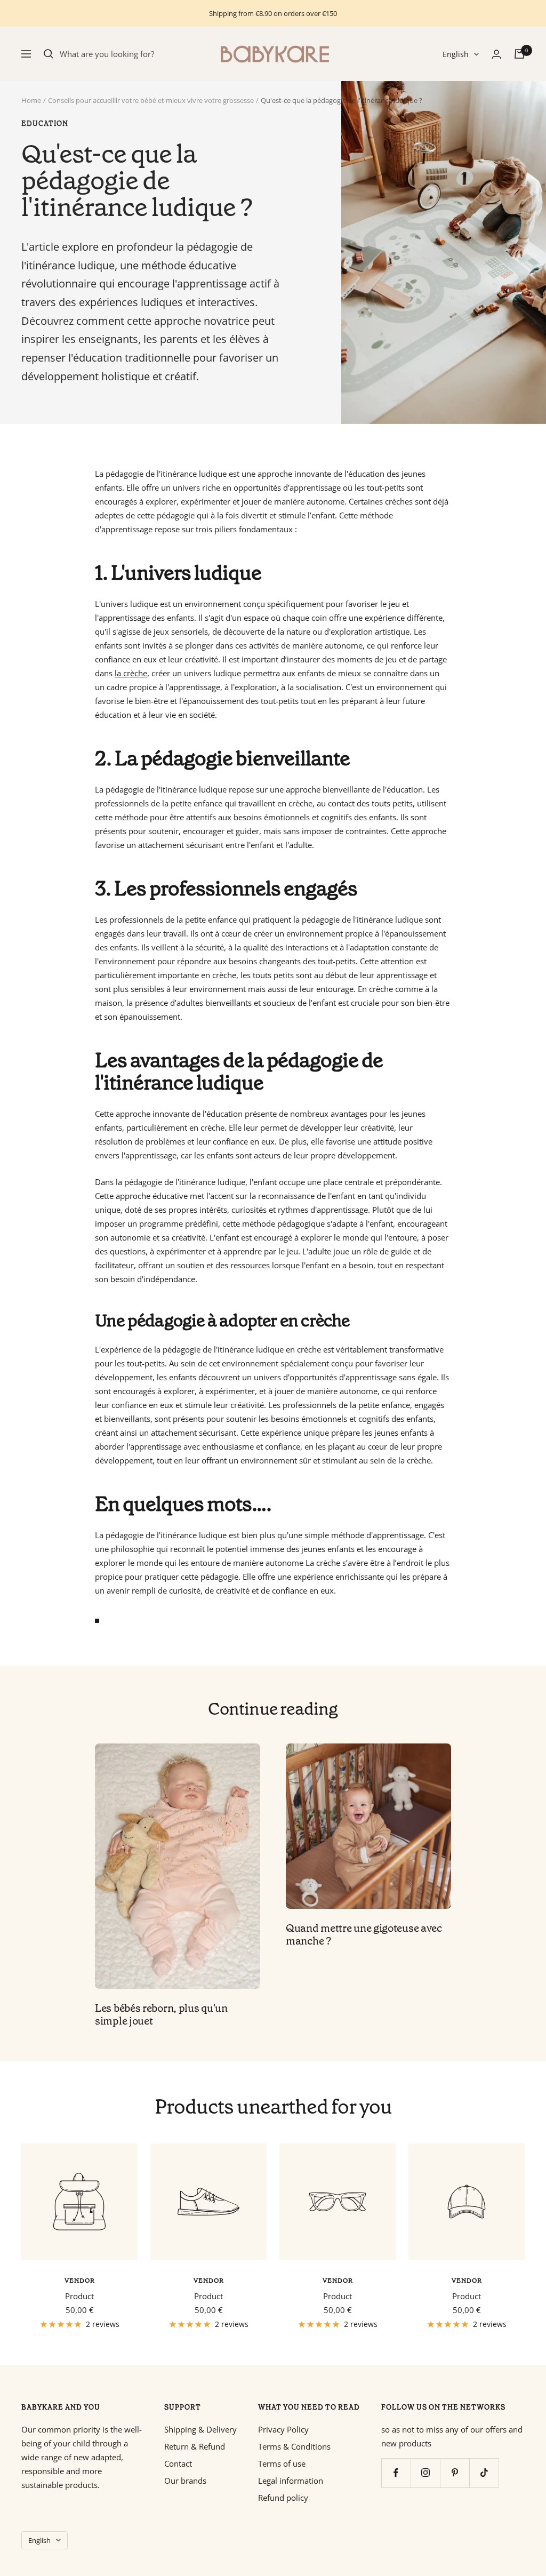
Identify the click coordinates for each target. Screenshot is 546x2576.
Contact (178, 2463)
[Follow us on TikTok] (484, 2473)
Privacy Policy (283, 2429)
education (45, 124)
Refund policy (283, 2498)
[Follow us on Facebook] (396, 2473)
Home (31, 100)
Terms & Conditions (294, 2446)
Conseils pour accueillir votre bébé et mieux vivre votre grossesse (151, 100)
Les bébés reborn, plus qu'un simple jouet (161, 2014)
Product (79, 2296)
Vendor (80, 2281)
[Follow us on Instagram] (425, 2473)
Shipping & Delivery (200, 2429)
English (456, 54)
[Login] (496, 54)
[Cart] (519, 54)
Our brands (185, 2481)
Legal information (291, 2481)
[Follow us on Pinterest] (455, 2473)
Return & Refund (195, 2446)
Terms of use (282, 2463)
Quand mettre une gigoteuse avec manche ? (364, 1934)
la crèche (131, 673)
